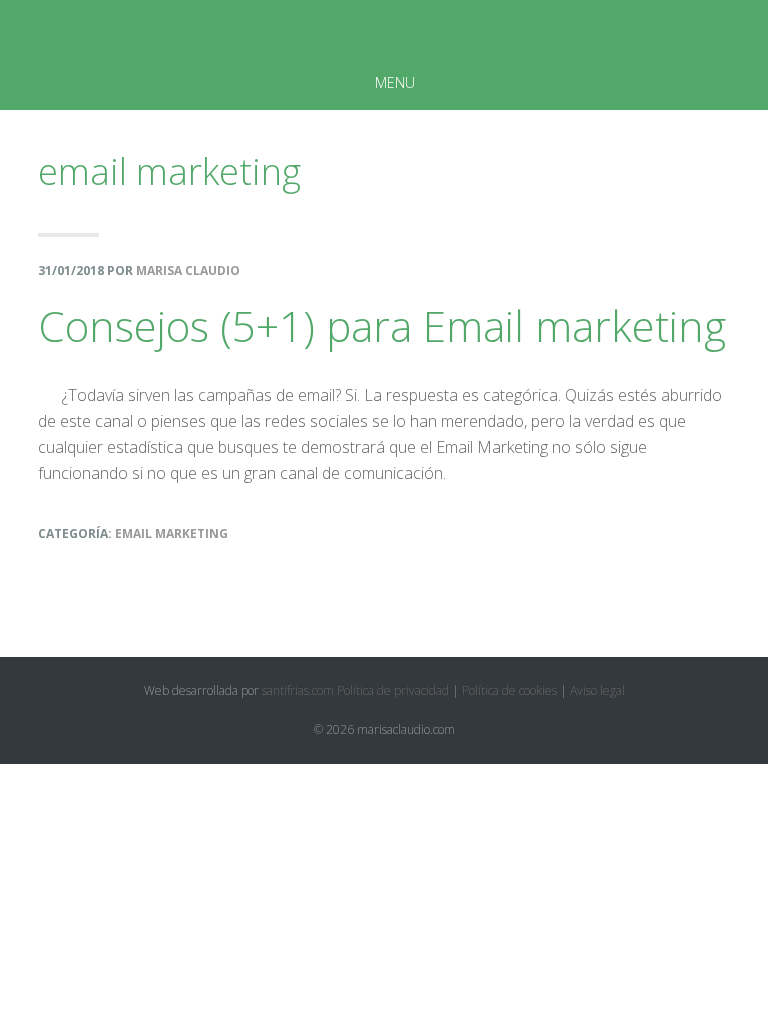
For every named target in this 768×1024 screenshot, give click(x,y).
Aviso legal (597, 690)
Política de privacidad (393, 690)
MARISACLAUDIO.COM (384, 29)
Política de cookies (509, 690)
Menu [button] (395, 82)
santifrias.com (298, 690)
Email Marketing (171, 533)
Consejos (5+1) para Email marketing (382, 325)
